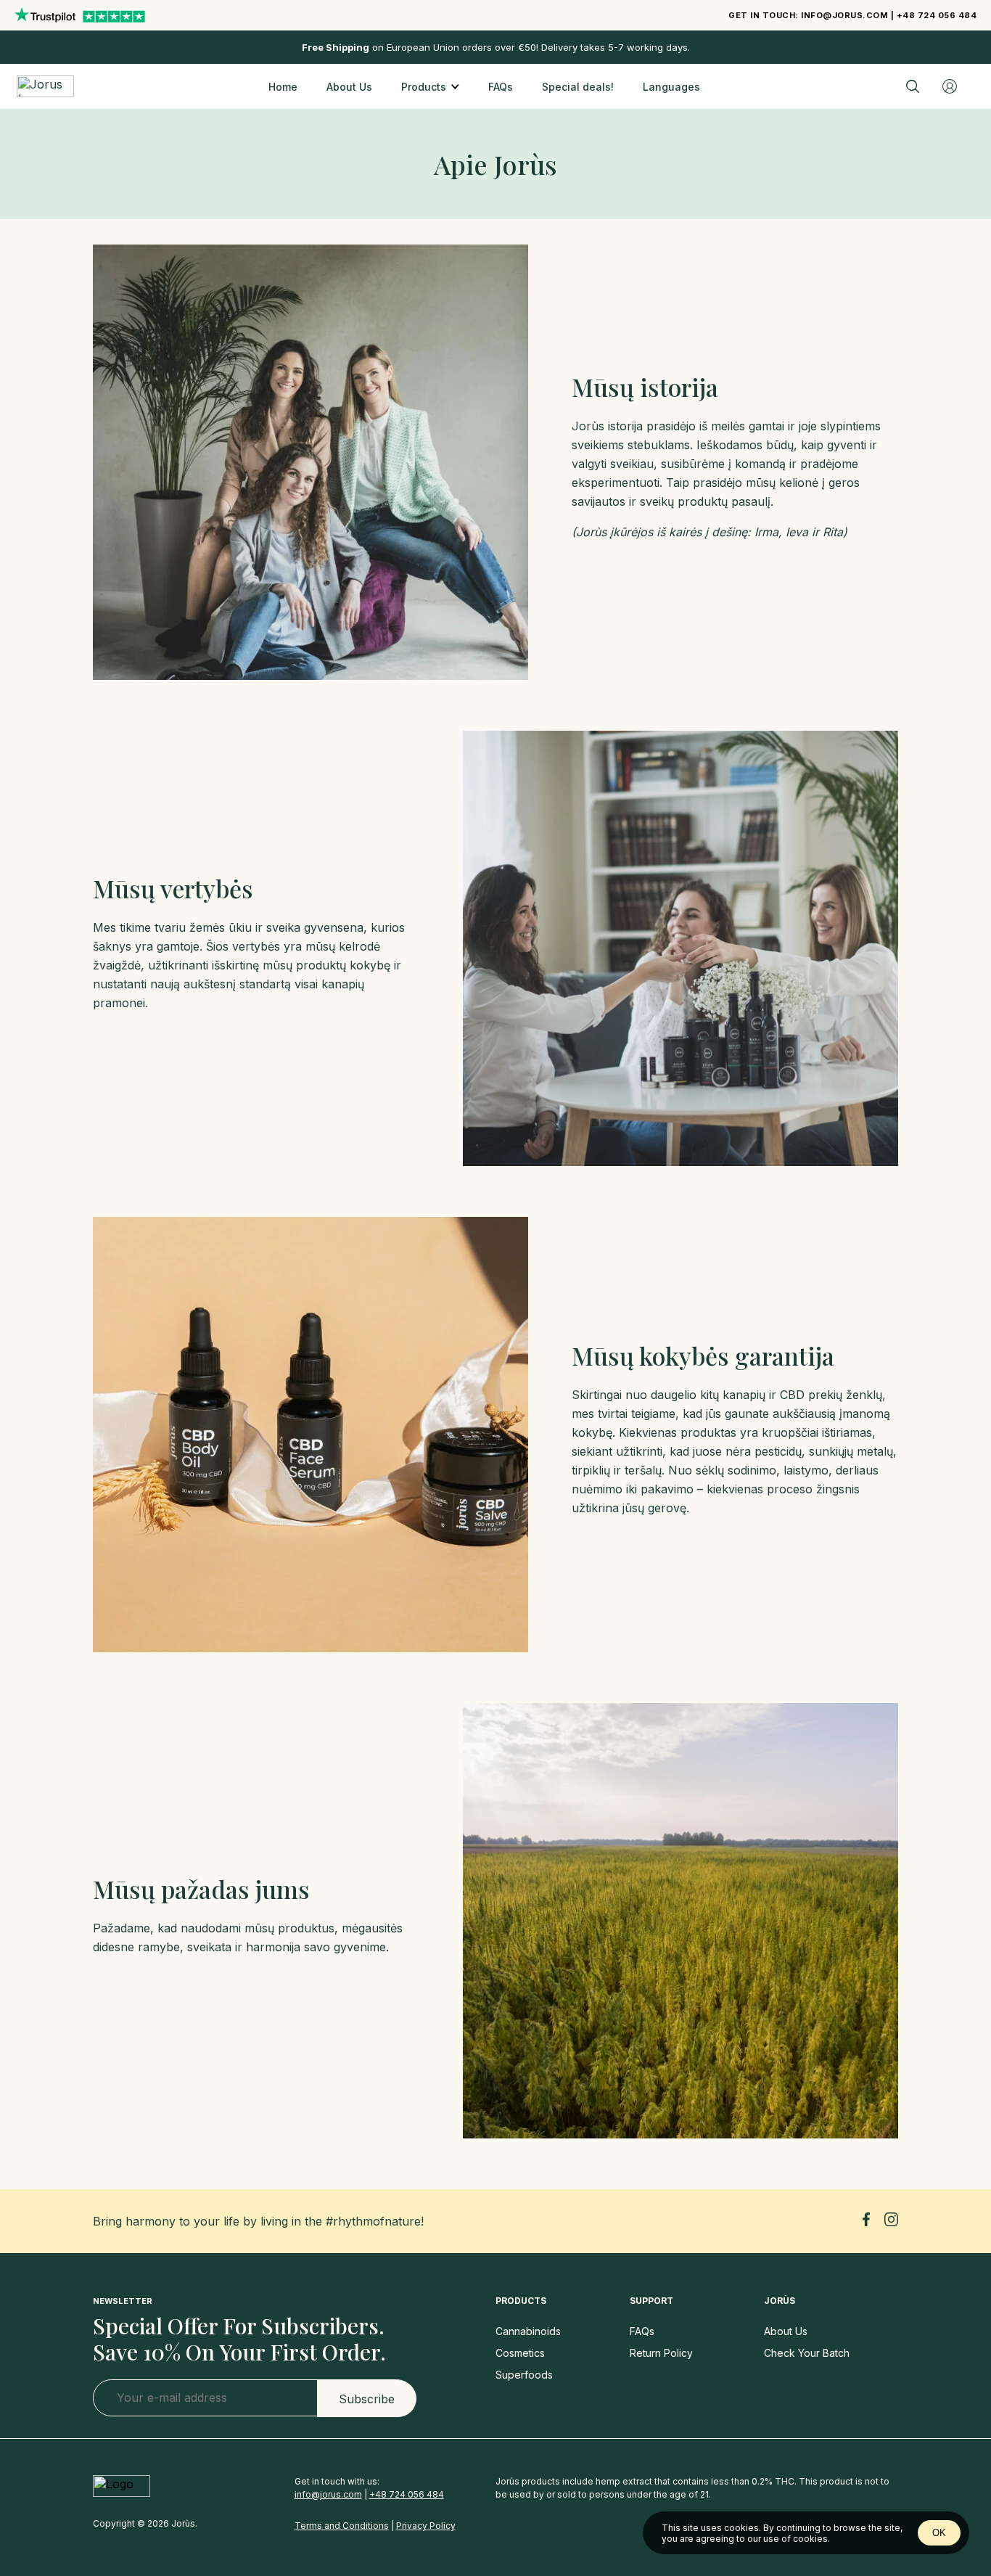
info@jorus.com (844, 15)
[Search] (913, 86)
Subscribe (367, 2399)
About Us (349, 87)
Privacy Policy (426, 2526)
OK (939, 2533)
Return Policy (661, 2353)
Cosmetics (520, 2353)
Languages (671, 87)
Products (424, 87)
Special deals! (578, 87)
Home (283, 87)
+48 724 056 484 (937, 15)
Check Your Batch (807, 2353)
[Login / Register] (950, 86)
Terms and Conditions (342, 2526)
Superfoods (524, 2375)
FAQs (501, 87)
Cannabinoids (528, 2331)
